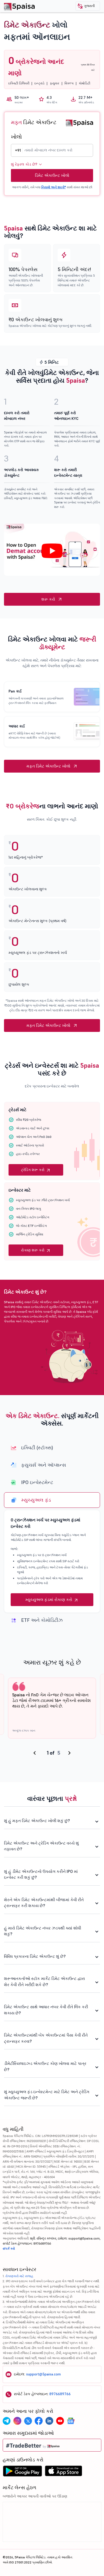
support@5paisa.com (43, 2374)
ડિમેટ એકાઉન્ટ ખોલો (52, 175)
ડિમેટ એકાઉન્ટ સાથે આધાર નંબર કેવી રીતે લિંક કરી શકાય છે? (46, 2010)
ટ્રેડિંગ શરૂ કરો (33, 1170)
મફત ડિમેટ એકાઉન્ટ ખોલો (48, 766)
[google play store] (22, 2472)
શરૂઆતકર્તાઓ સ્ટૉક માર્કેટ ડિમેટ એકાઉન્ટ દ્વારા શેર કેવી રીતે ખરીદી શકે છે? (45, 1982)
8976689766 (60, 2394)
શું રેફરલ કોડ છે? (24, 164)
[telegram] (7, 2421)
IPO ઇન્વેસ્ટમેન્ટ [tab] (37, 1482)
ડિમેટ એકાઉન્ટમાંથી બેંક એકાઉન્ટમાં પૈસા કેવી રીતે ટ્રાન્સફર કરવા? (46, 2038)
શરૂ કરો (48, 599)
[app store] (64, 2472)
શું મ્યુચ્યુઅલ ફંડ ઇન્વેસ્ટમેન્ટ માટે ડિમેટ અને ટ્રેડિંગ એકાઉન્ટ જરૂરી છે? (47, 2095)
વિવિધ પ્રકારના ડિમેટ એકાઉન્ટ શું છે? (35, 1956)
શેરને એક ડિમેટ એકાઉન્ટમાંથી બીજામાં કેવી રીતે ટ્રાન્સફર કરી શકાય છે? (44, 1903)
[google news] (71, 2421)
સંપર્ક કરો (9, 2248)
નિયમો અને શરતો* (54, 187)
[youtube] (60, 2421)
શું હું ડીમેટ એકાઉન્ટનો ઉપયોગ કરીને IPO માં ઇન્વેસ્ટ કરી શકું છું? (41, 1874)
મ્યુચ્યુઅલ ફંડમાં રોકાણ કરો (49, 1600)
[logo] (79, 122)
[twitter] (28, 2421)
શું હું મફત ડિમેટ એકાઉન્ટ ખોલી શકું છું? (37, 1821)
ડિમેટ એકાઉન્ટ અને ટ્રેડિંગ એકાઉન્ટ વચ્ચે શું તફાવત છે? (41, 1846)
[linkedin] (49, 2421)
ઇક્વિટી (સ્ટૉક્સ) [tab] (37, 1448)
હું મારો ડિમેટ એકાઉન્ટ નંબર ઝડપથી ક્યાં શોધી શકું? (43, 1931)
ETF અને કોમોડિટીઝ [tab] (42, 1620)
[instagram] (17, 2421)
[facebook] (39, 2421)
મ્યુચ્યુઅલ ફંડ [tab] (36, 1500)
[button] (88, 6)
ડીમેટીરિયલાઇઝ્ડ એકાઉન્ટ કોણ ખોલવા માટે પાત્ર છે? (45, 2066)
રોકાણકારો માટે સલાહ (19, 2276)
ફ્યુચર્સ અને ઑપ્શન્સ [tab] (44, 1465)
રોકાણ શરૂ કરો (33, 1250)
